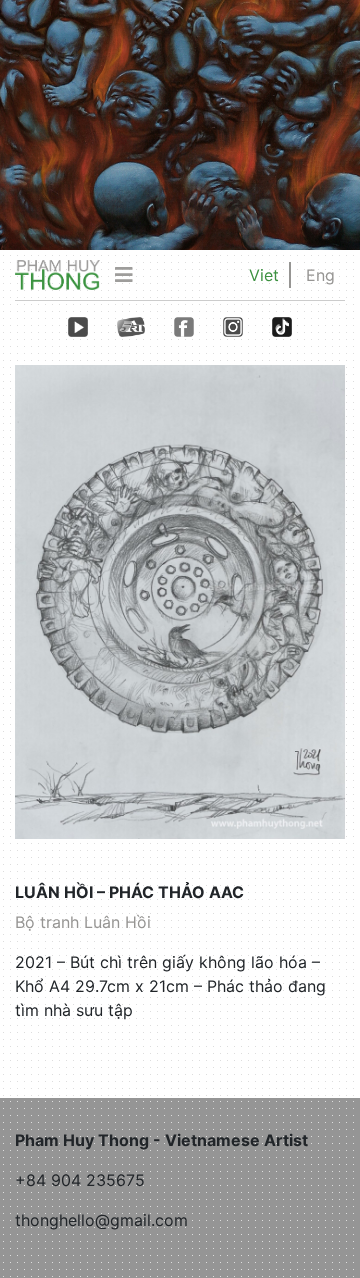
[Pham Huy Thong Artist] (57, 274)
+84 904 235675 (80, 1180)
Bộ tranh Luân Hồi (83, 922)
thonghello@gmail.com (101, 1220)
